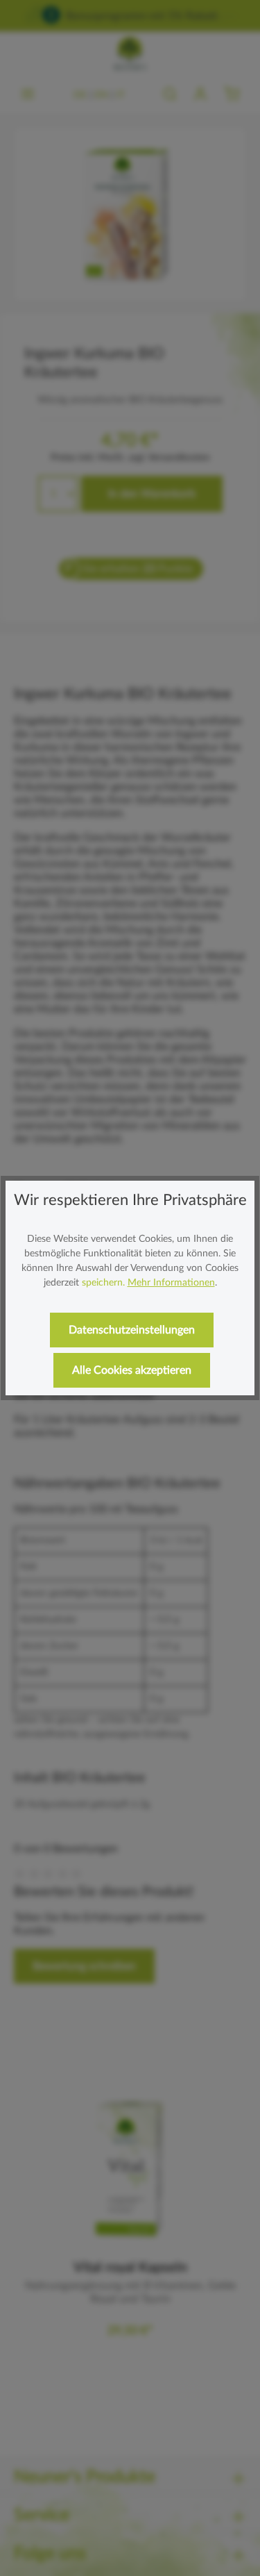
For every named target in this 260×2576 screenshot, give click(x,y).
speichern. (103, 1283)
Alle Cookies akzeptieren (132, 1370)
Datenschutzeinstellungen (132, 1330)
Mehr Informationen (171, 1283)
